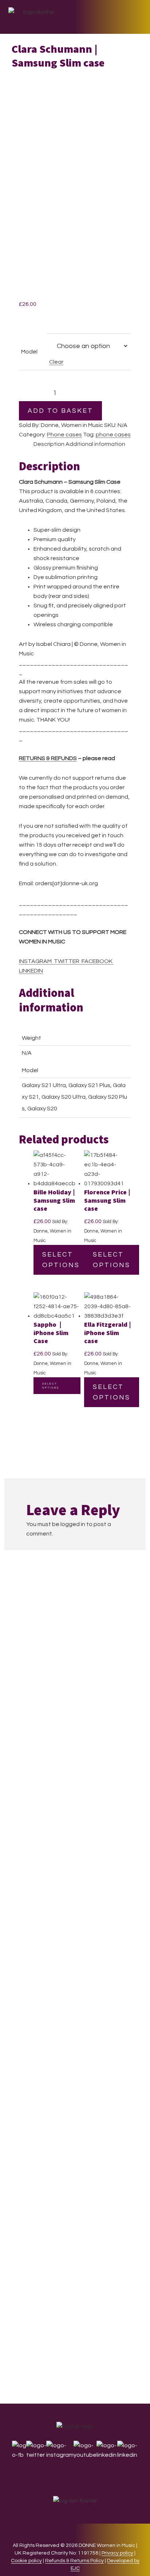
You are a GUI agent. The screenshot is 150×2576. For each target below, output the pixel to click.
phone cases (113, 435)
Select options (61, 1260)
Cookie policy (26, 2561)
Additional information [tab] (95, 444)
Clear (56, 362)
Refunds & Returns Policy (74, 2561)
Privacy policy (117, 2553)
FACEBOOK (96, 961)
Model (29, 352)
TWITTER (66, 961)
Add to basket (60, 411)
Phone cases (64, 435)
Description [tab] (49, 444)
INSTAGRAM (35, 961)
